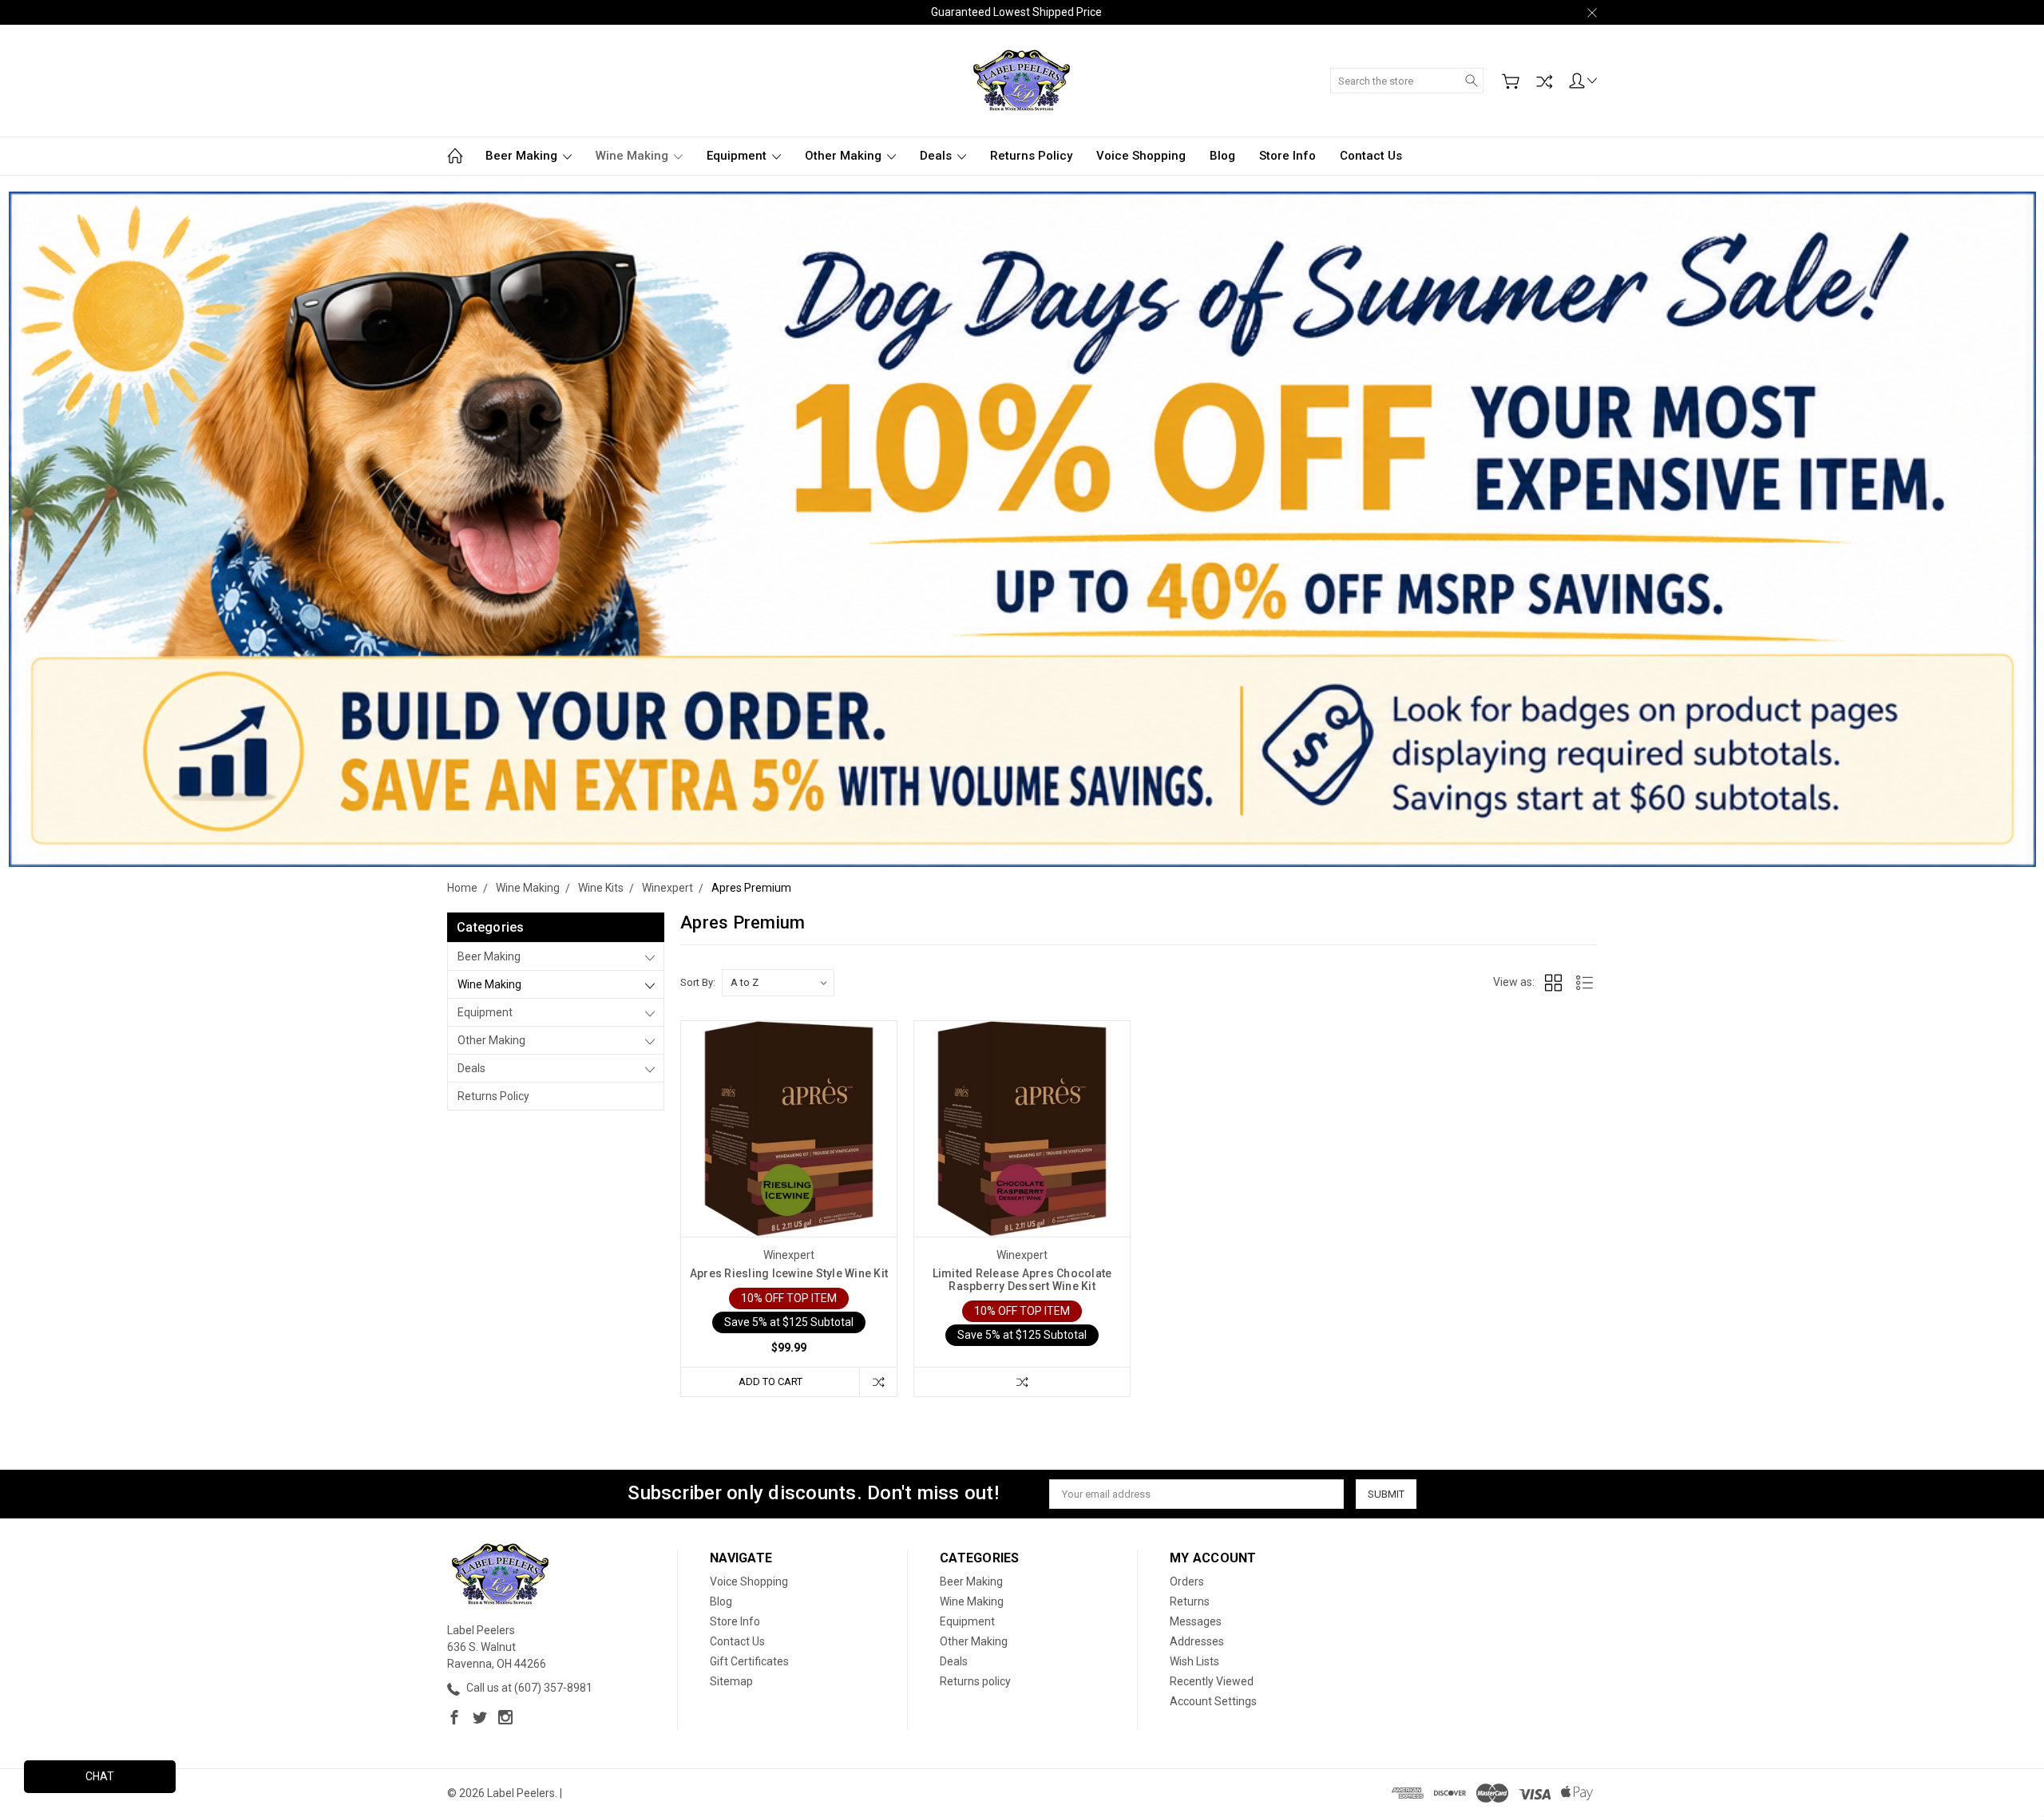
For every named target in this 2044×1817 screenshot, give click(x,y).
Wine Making (634, 156)
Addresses (1197, 1641)
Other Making (845, 156)
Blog (1222, 156)
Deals (937, 156)
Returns (1190, 1601)
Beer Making (523, 156)
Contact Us (1371, 156)
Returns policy (1031, 156)
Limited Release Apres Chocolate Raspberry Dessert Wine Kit (1022, 1280)
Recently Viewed (1212, 1681)
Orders (1187, 1581)
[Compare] (1544, 81)
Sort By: (698, 982)
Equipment (738, 156)
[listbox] (778, 983)
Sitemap (731, 1681)
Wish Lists (1194, 1661)
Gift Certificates (749, 1661)
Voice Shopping (1141, 156)
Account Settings (1213, 1701)
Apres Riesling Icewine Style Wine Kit (789, 1273)
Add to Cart (770, 1382)
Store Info (1287, 156)
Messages (1196, 1621)
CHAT (100, 1776)
